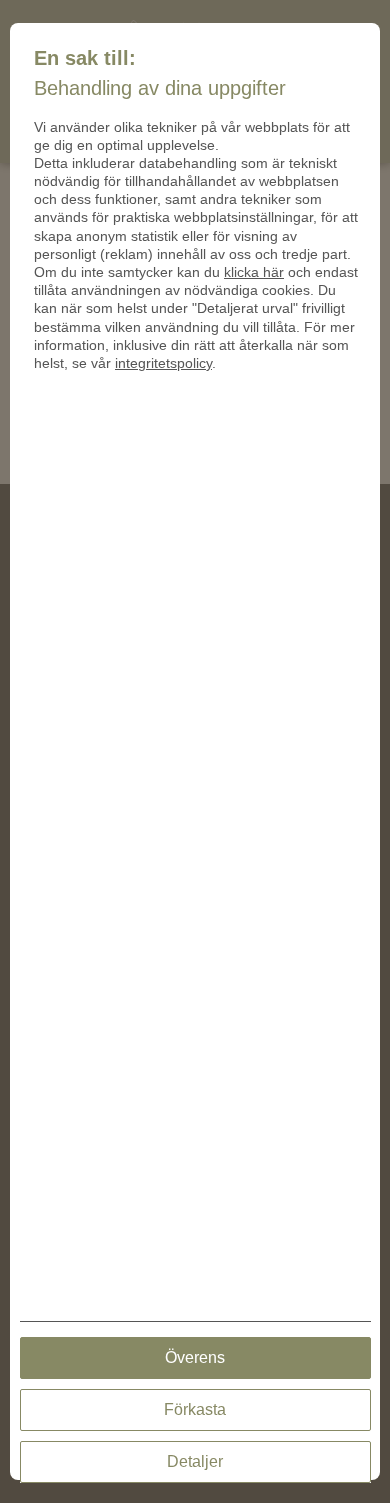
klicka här (254, 272)
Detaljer (195, 1461)
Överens (195, 1357)
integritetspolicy (163, 363)
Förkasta (195, 1409)
